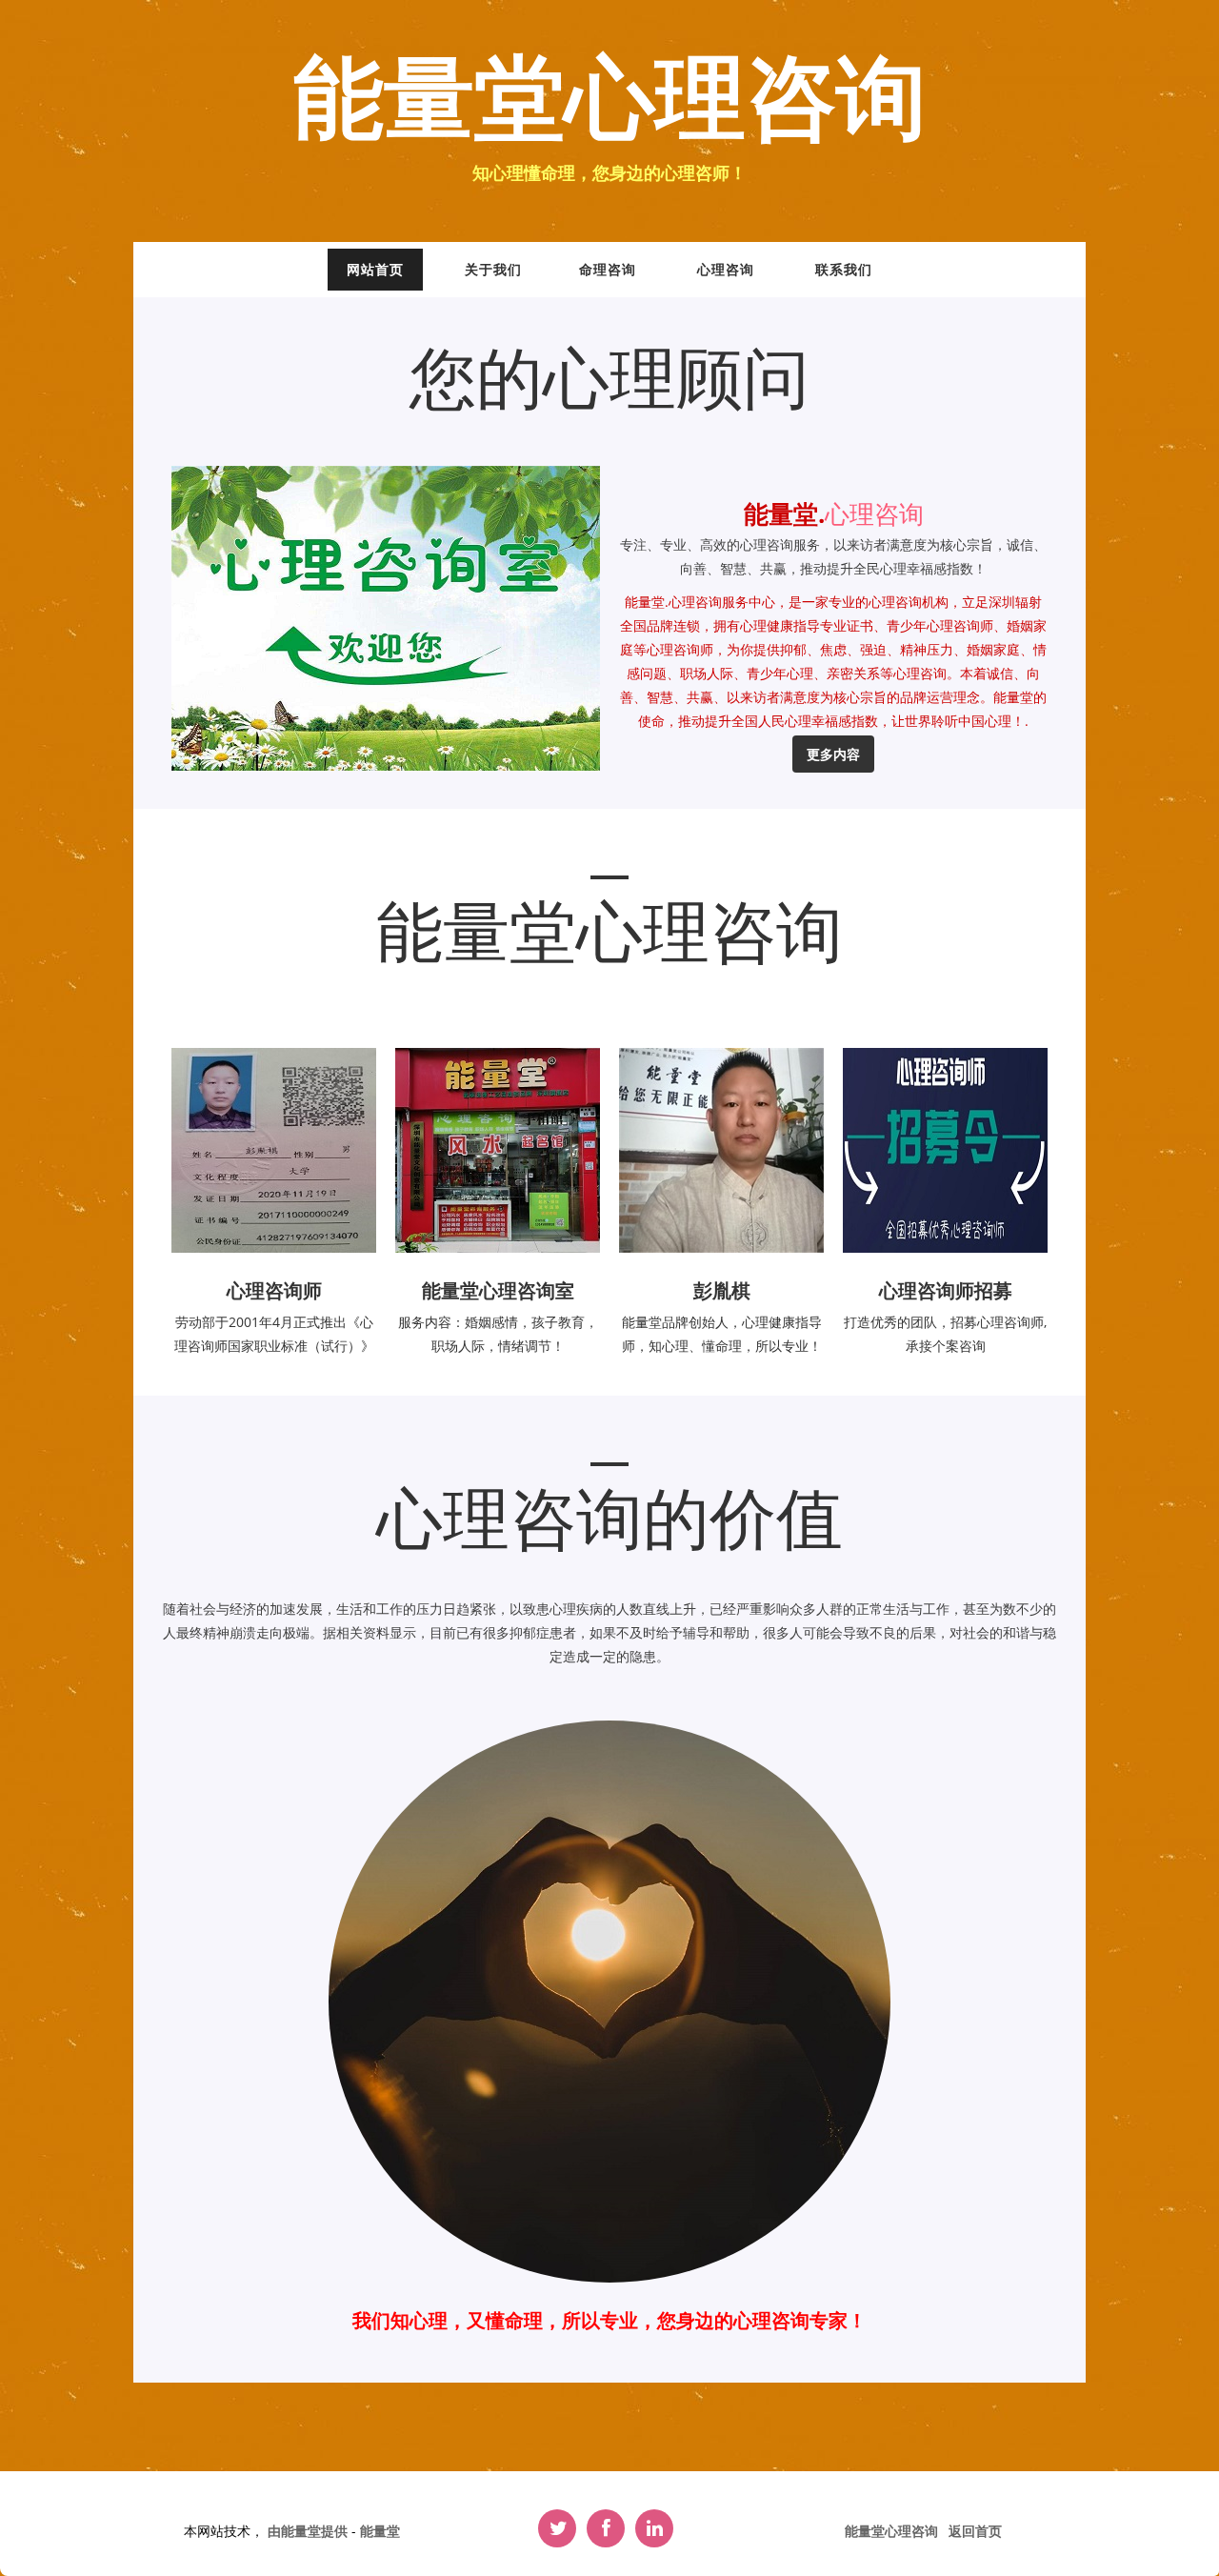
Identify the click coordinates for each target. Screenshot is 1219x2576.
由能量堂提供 (310, 2531)
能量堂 (380, 2531)
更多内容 (833, 754)
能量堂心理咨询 (610, 101)
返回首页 (975, 2531)
